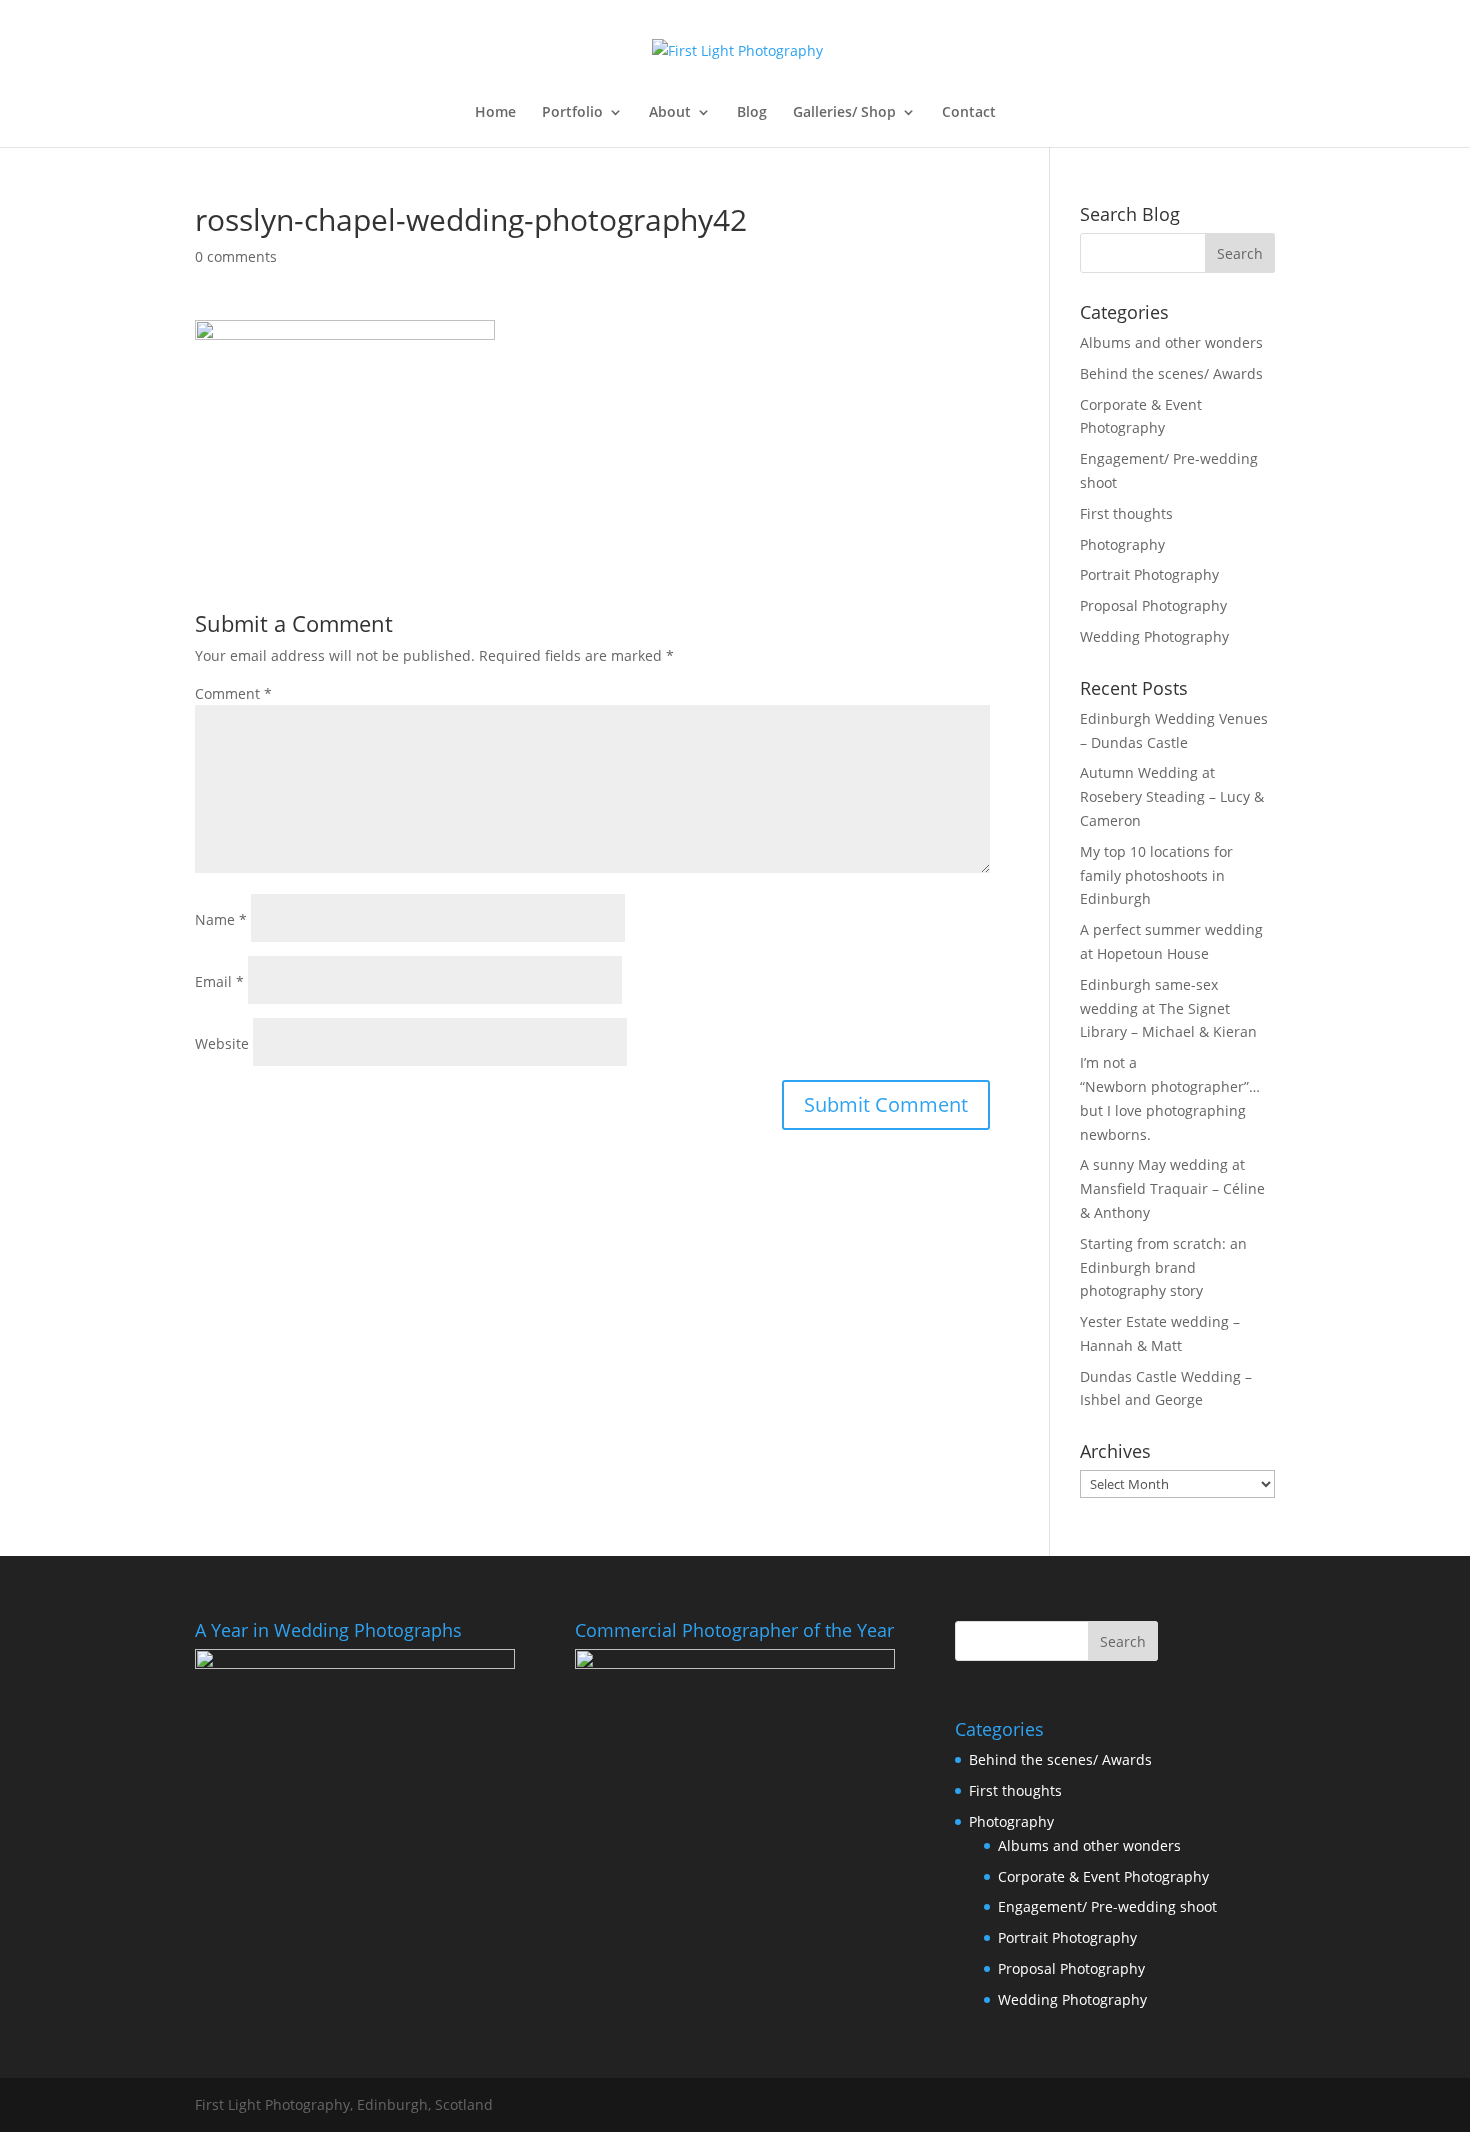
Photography (1122, 544)
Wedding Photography (1154, 636)
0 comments (236, 256)
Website (222, 1043)
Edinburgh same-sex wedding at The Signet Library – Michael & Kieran (1168, 1008)
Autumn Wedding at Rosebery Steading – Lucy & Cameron (1172, 796)
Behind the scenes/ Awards (1171, 373)
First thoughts (1126, 513)
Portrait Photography (1149, 574)
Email (219, 981)
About (670, 113)
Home (495, 113)
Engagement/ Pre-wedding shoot (1107, 1906)
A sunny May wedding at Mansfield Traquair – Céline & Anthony (1172, 1188)
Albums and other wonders (1171, 342)
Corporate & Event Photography (1103, 1876)
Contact (969, 113)
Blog (752, 113)
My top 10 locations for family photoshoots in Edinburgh (1156, 875)
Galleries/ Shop (844, 113)
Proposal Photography (1153, 605)
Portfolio (572, 113)
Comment (233, 693)
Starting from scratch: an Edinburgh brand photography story (1163, 1267)
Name (221, 919)
